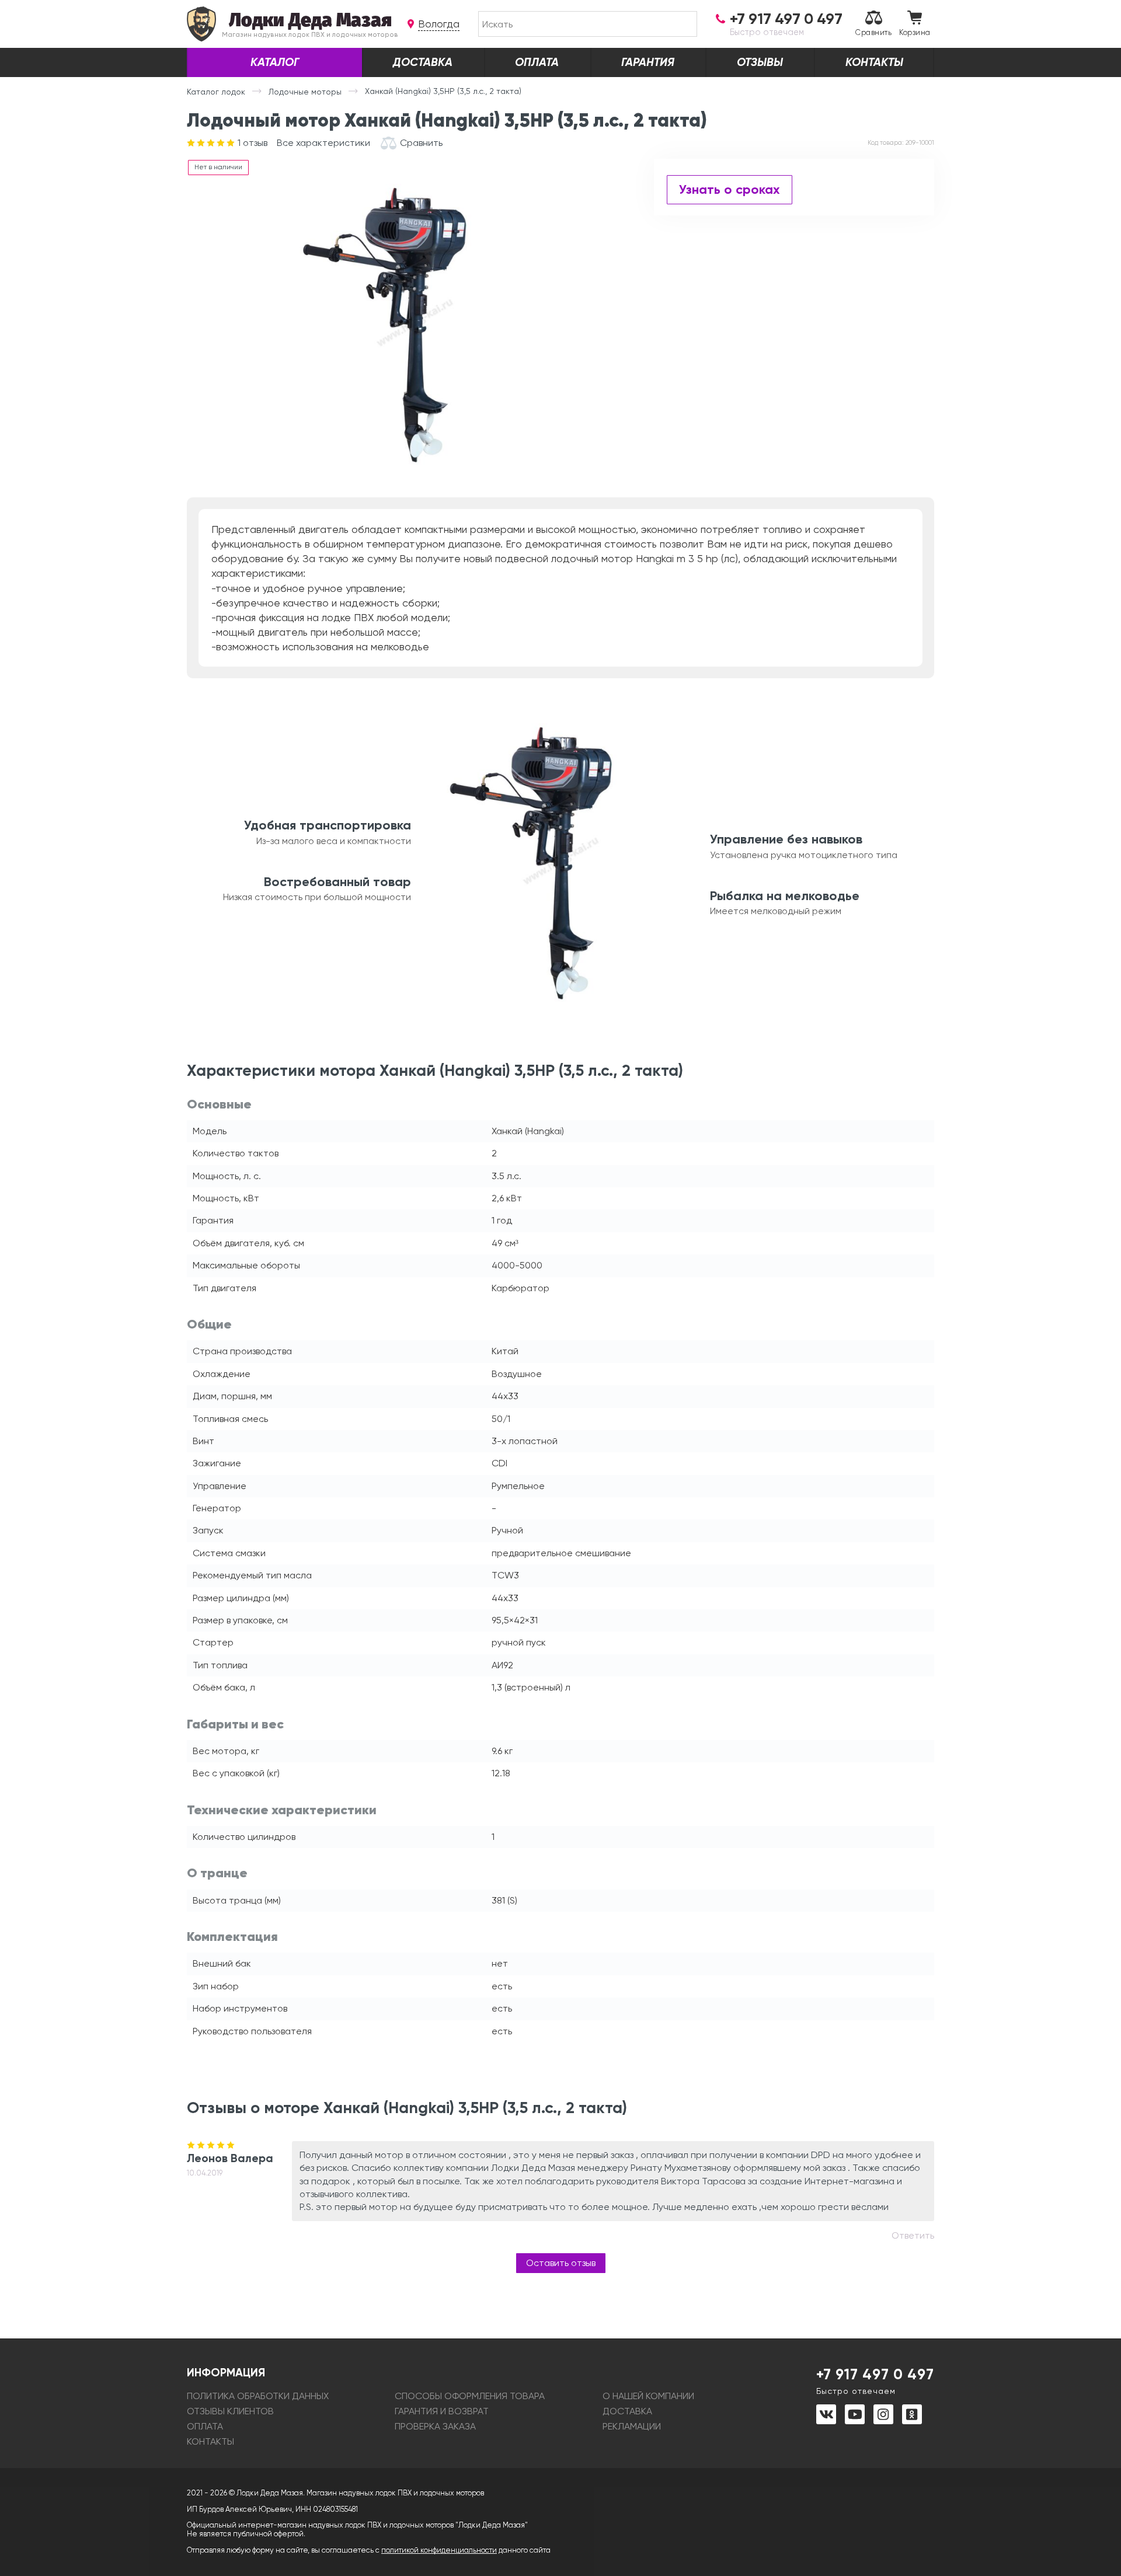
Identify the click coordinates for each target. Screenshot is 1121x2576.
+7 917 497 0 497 (875, 2380)
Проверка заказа (435, 2426)
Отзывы (760, 62)
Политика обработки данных (258, 2396)
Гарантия (648, 62)
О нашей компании (648, 2396)
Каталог (275, 62)
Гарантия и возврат (442, 2411)
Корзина (915, 32)
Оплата (537, 62)
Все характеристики (323, 143)
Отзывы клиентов (230, 2411)
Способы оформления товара (470, 2396)
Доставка (423, 62)
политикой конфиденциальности (439, 2550)
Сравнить (873, 32)
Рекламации (632, 2426)
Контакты (874, 62)
